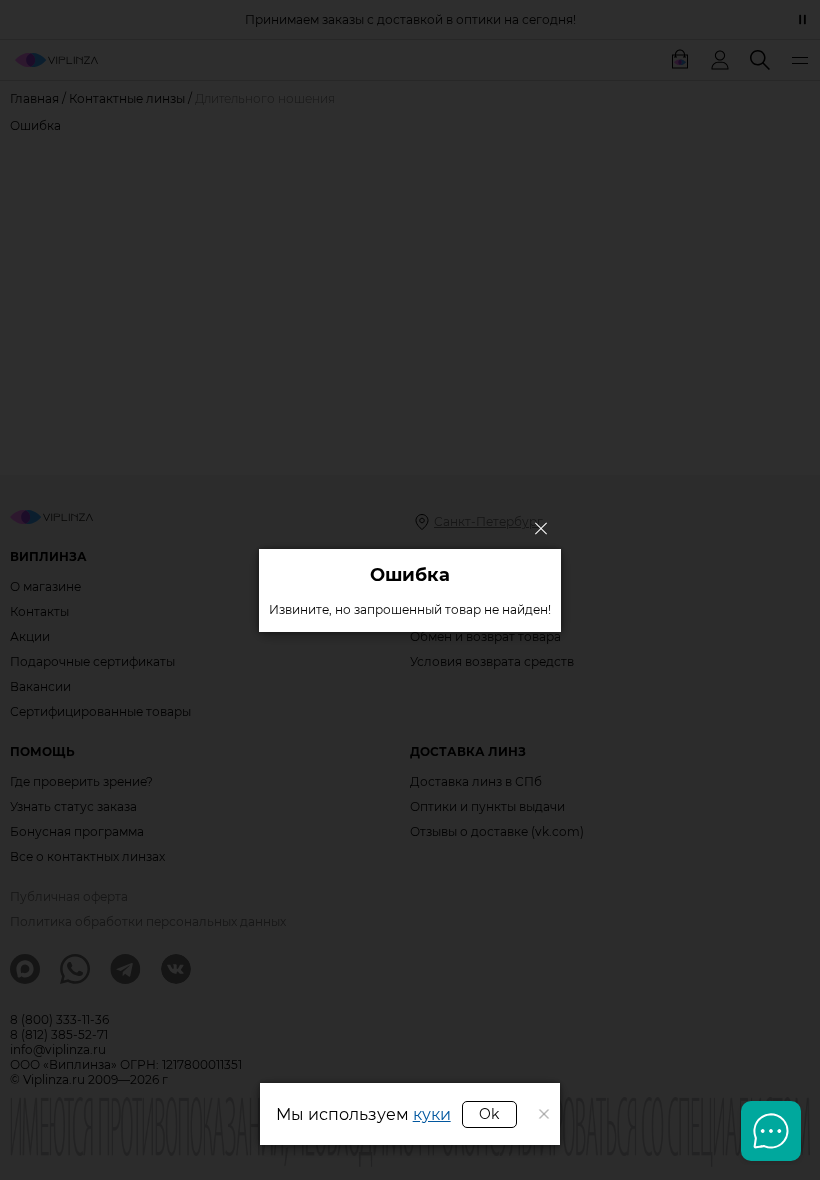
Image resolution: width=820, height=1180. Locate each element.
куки (432, 1114)
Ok (489, 1114)
